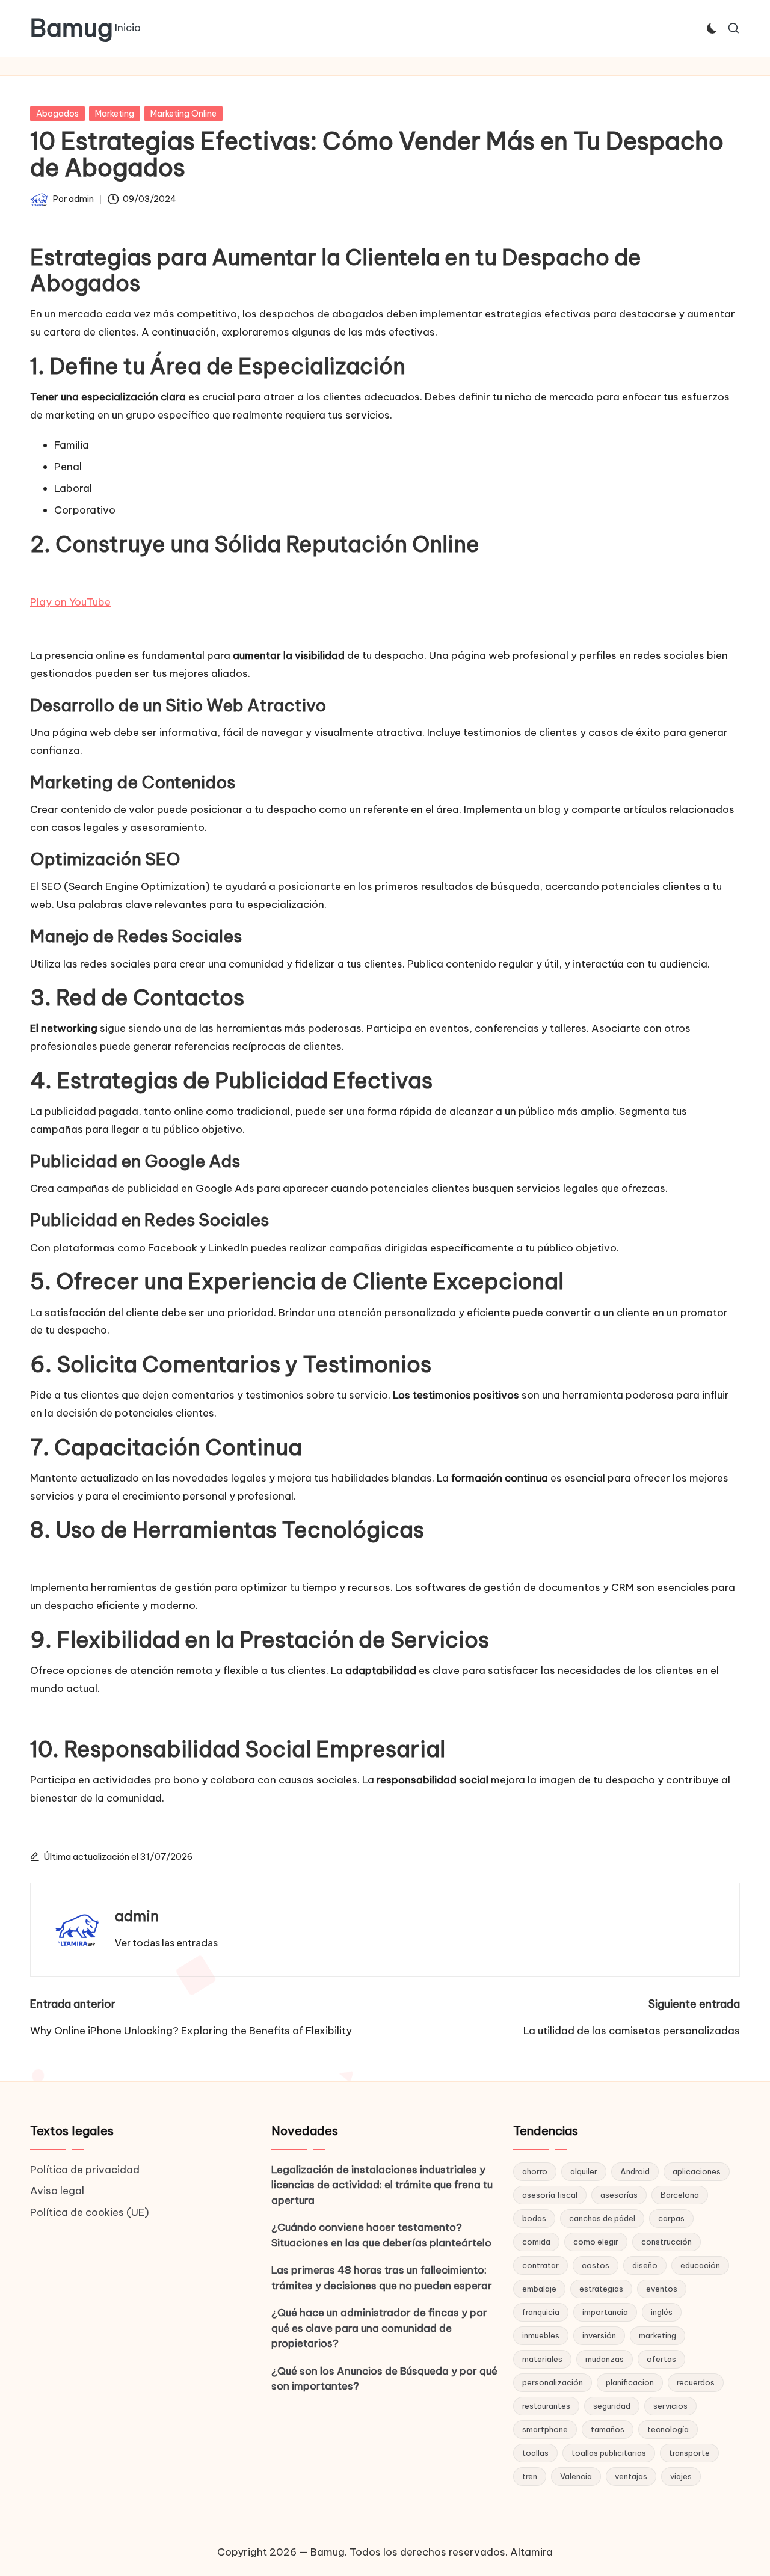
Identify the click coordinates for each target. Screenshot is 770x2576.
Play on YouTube (70, 602)
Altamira (531, 2552)
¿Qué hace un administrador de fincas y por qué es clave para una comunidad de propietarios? (379, 2328)
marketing (658, 2335)
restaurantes (546, 2406)
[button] (166, 1943)
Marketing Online (183, 114)
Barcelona (680, 2195)
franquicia (541, 2312)
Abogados (57, 114)
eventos (662, 2289)
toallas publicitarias (609, 2453)
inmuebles (541, 2335)
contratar (541, 2265)
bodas (534, 2218)
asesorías (619, 2195)
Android (635, 2171)
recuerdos (696, 2382)
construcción (667, 2242)
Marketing (115, 114)
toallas (535, 2453)
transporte (689, 2453)
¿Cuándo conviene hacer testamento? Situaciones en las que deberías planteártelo (381, 2235)
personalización (553, 2382)
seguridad (612, 2406)
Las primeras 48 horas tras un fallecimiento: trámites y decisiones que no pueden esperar (382, 2278)
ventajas (631, 2476)
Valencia (576, 2476)
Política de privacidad (85, 2170)
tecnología (668, 2429)
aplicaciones (697, 2171)
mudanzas (605, 2359)
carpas (671, 2218)
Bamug (72, 28)
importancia (605, 2312)
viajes (681, 2476)
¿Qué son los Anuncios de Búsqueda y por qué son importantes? (384, 2379)
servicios (670, 2406)
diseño (645, 2265)
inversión (599, 2335)
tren (530, 2476)
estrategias (601, 2289)
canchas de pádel (602, 2218)
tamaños (608, 2429)
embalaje (539, 2289)
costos (596, 2265)
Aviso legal (57, 2191)
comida (536, 2242)
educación (700, 2265)
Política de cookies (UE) (90, 2212)
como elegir (596, 2242)
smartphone (545, 2429)
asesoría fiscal (550, 2195)
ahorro (535, 2171)
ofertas (661, 2359)
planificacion (630, 2382)
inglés (662, 2312)
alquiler (584, 2171)
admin (137, 1916)
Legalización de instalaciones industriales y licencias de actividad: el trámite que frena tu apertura (382, 2185)
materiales (542, 2359)
